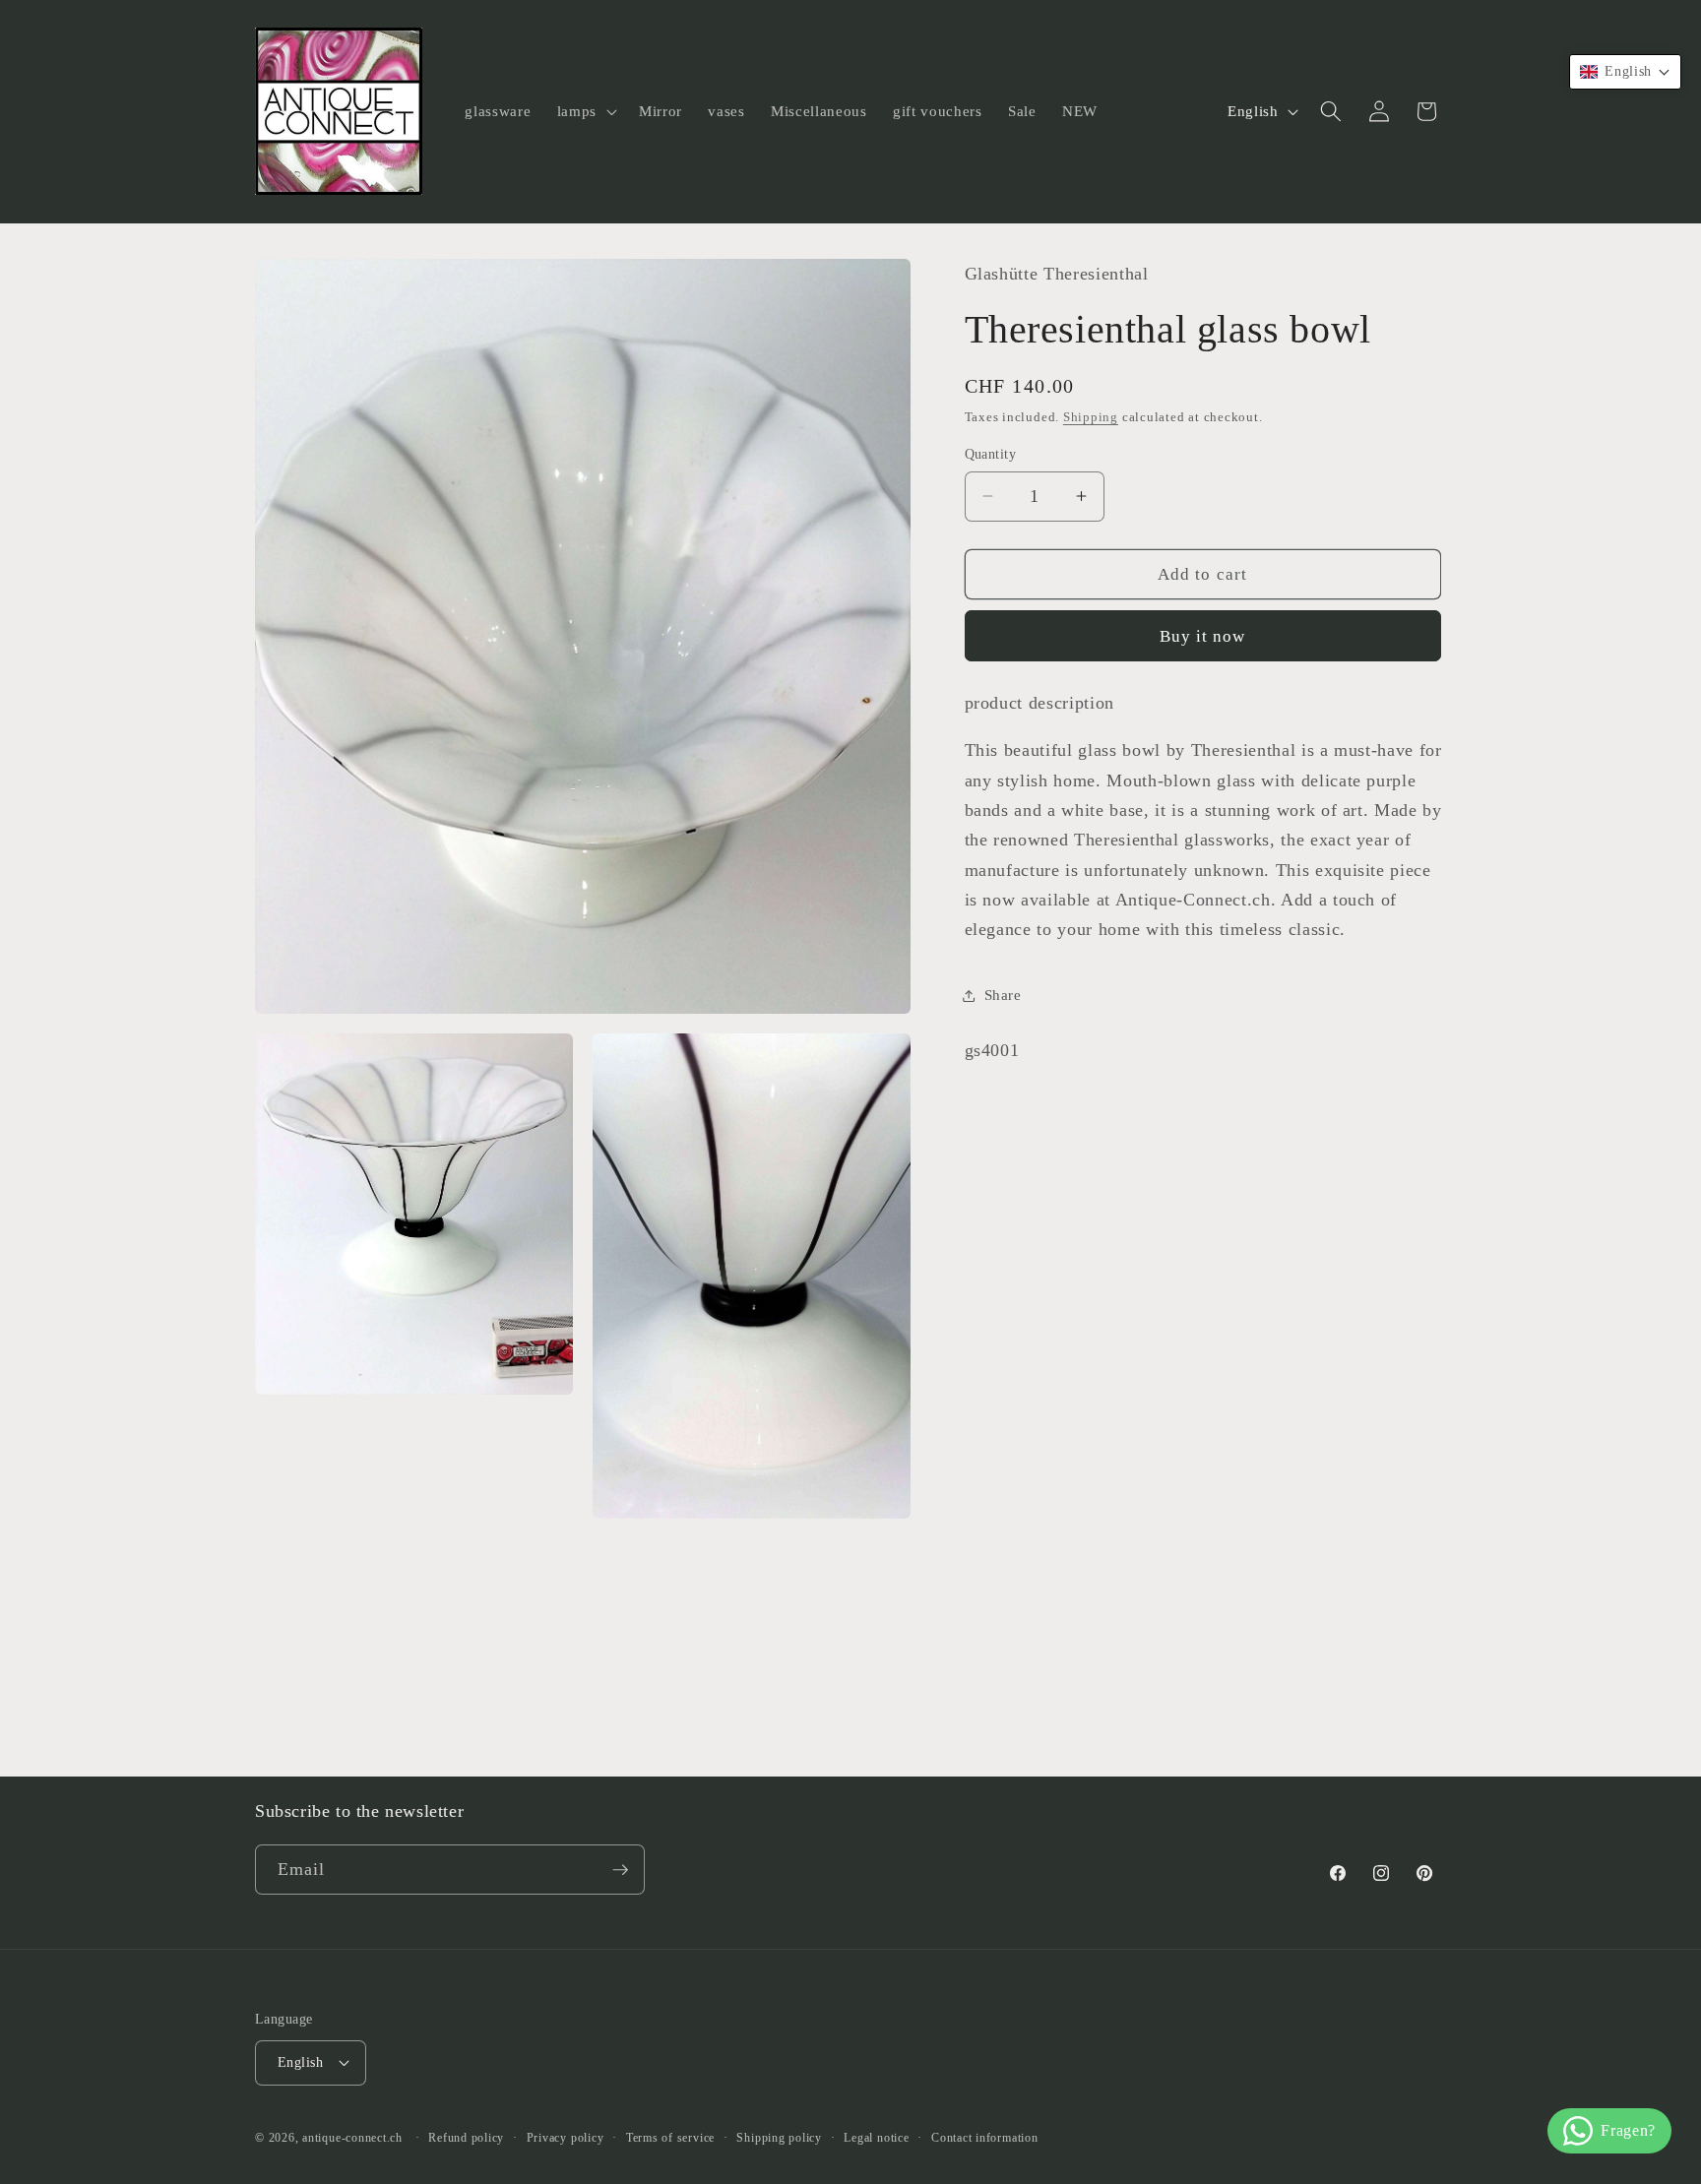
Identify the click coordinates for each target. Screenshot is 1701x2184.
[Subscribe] (620, 1870)
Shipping (1091, 417)
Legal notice (876, 2138)
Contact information (985, 2138)
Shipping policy (779, 2138)
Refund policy (466, 2138)
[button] (585, 111)
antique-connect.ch (352, 2138)
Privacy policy (566, 2138)
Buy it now (1203, 636)
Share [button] (1003, 995)
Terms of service (670, 2138)
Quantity (991, 454)
